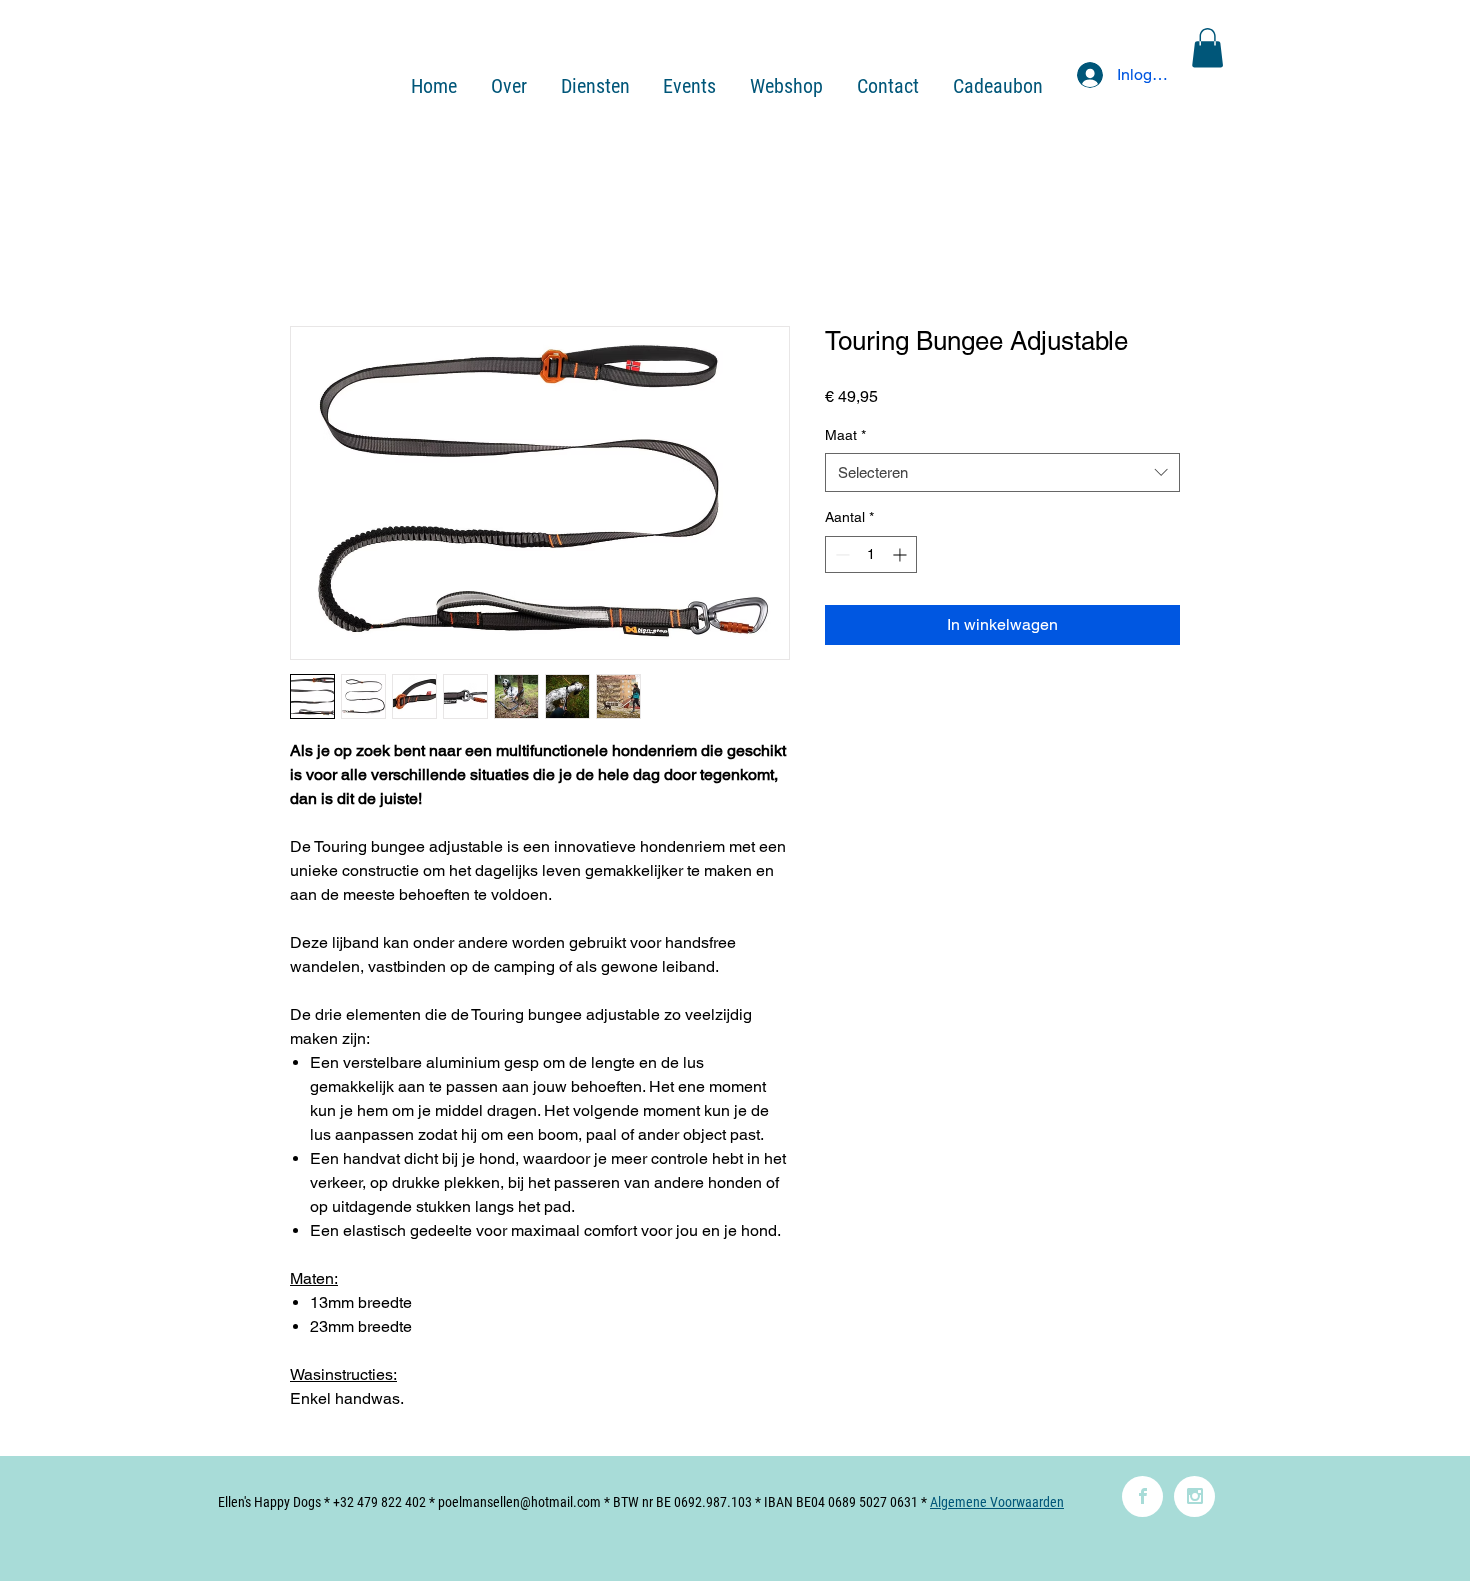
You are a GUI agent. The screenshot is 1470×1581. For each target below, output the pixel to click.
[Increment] (901, 554)
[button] (1207, 47)
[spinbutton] (871, 554)
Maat (845, 435)
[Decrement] (840, 554)
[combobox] (1002, 472)
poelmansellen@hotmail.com (519, 1502)
